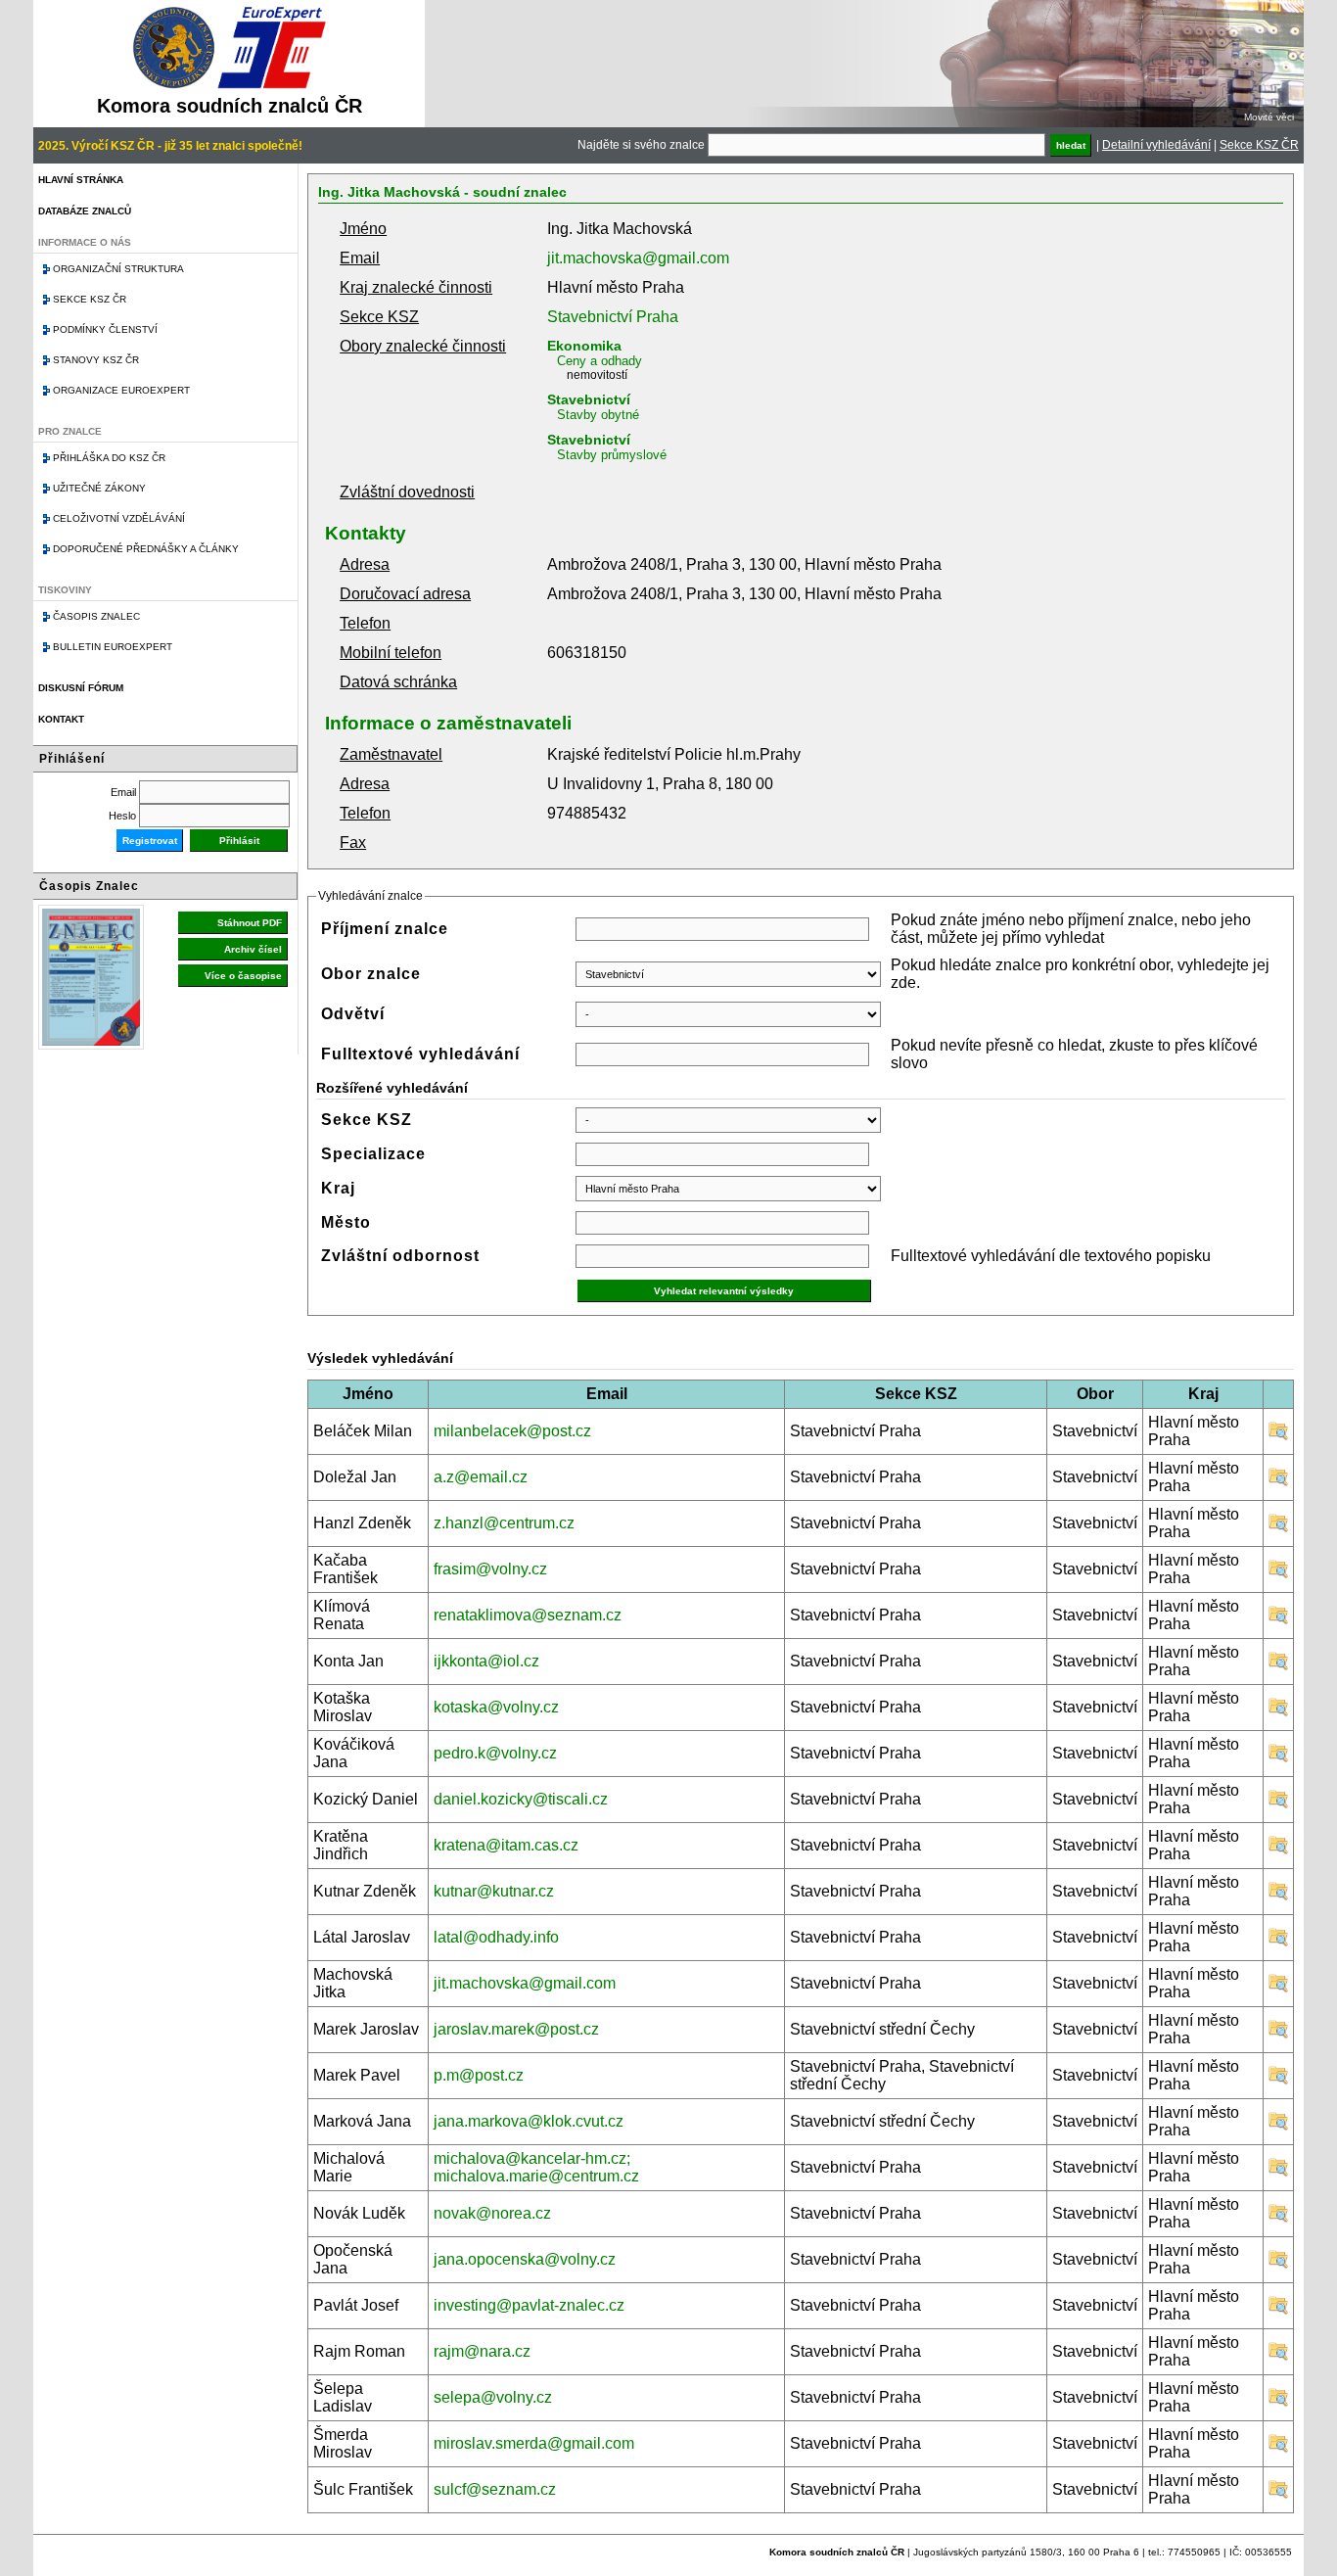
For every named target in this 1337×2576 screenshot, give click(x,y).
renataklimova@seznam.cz (528, 1615)
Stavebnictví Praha (613, 317)
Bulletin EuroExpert (113, 647)
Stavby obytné (598, 415)
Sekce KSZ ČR (1259, 145)
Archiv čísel (253, 949)
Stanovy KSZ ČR (96, 360)
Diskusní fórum (81, 688)
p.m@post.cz (479, 2075)
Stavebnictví (589, 399)
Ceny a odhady (599, 361)
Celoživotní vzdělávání (119, 518)
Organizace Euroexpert (121, 390)
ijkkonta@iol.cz (486, 1661)
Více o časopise (243, 976)
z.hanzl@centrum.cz (504, 1523)
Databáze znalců (85, 211)
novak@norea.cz (492, 2213)
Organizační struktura (118, 269)
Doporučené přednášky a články (146, 549)
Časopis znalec (96, 616)
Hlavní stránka (81, 180)
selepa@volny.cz (493, 2397)
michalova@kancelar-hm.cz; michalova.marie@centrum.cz (536, 2167)
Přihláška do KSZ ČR (109, 458)
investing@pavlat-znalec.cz (529, 2305)
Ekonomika (584, 346)
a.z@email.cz (481, 1477)
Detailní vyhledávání (1156, 145)
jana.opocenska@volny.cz (525, 2259)
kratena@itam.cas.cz (506, 1845)
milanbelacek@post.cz (512, 1431)
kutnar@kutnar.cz (494, 1891)
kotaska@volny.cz (496, 1707)
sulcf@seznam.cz (495, 2489)
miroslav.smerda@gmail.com (534, 2443)
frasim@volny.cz (490, 1569)
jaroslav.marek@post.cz (516, 2029)
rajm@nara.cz (482, 2351)
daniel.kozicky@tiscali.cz (521, 1799)
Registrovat (150, 841)
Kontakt (61, 719)
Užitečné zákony (99, 488)
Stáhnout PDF (250, 923)
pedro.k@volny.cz (495, 1753)
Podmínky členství (105, 329)
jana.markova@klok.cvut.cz (529, 2121)
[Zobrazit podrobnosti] (1278, 1436)
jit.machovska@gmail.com (638, 258)
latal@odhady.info (496, 1937)
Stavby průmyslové (612, 455)
